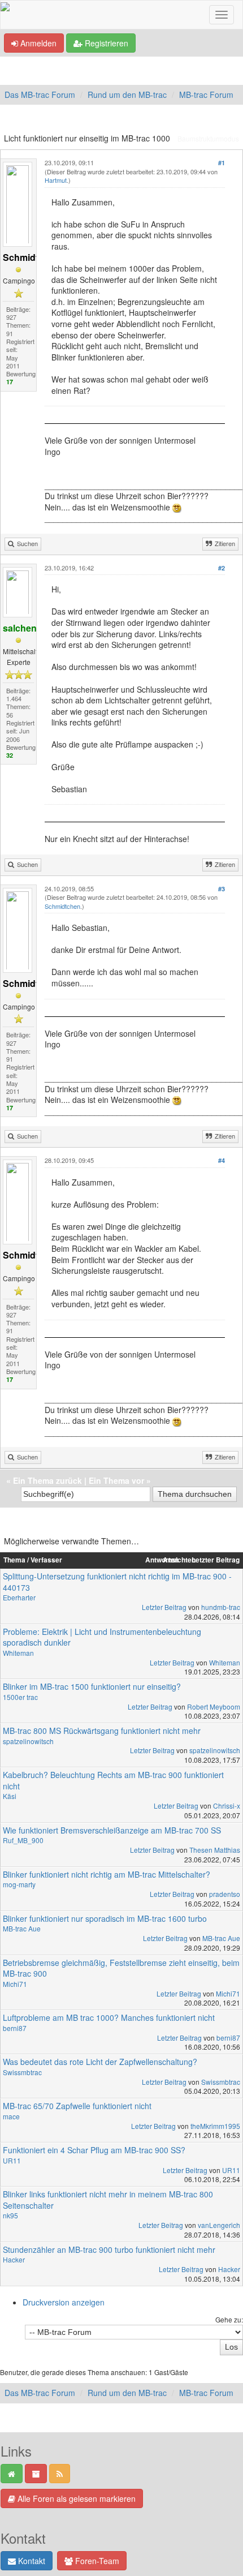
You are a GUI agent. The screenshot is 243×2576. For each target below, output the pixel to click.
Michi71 (15, 1984)
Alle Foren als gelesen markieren (75, 2498)
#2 (222, 568)
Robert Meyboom (214, 1706)
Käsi (10, 1796)
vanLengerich (219, 2225)
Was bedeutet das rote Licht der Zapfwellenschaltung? (100, 2062)
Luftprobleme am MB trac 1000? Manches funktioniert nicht (109, 2017)
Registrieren (105, 43)
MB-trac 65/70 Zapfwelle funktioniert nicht (77, 2106)
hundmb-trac (221, 1607)
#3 (222, 889)
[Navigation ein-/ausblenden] (222, 15)
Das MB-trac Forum (40, 95)
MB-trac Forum (206, 95)
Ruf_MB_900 (23, 1840)
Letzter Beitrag (164, 1607)
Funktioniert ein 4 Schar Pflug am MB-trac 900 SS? (94, 2150)
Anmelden (37, 43)
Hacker (14, 2259)
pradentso (225, 1894)
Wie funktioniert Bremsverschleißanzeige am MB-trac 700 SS (112, 1830)
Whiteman (18, 1653)
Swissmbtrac (22, 2072)
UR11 (12, 2160)
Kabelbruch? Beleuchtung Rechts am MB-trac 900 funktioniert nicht (113, 1780)
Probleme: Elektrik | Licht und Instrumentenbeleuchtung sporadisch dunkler (102, 1637)
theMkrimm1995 (215, 2126)
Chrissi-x (227, 1806)
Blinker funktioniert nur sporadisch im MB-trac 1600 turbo (105, 1918)
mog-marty (19, 1884)
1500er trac (20, 1697)
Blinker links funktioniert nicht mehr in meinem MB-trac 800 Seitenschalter (108, 2200)
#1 (222, 163)
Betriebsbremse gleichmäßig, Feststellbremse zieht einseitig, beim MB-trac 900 (121, 1968)
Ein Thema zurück (47, 1480)
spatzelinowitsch (28, 1741)
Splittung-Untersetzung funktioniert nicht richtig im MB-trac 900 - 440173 (117, 1582)
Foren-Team (96, 2561)
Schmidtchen (62, 906)
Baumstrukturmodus (208, 138)
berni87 (15, 2028)
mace (11, 2116)
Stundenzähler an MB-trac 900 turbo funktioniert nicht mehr (109, 2249)
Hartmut (56, 180)
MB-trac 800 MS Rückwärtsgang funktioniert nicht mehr (102, 1731)
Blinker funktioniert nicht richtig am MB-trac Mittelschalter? (107, 1874)
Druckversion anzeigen (64, 2302)
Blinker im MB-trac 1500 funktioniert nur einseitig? (92, 1686)
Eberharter (19, 1597)
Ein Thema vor (116, 1480)
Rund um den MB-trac (127, 95)
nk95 (10, 2215)
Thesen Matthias (215, 1850)
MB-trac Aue (22, 1928)
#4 (222, 1160)
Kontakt (31, 2561)
